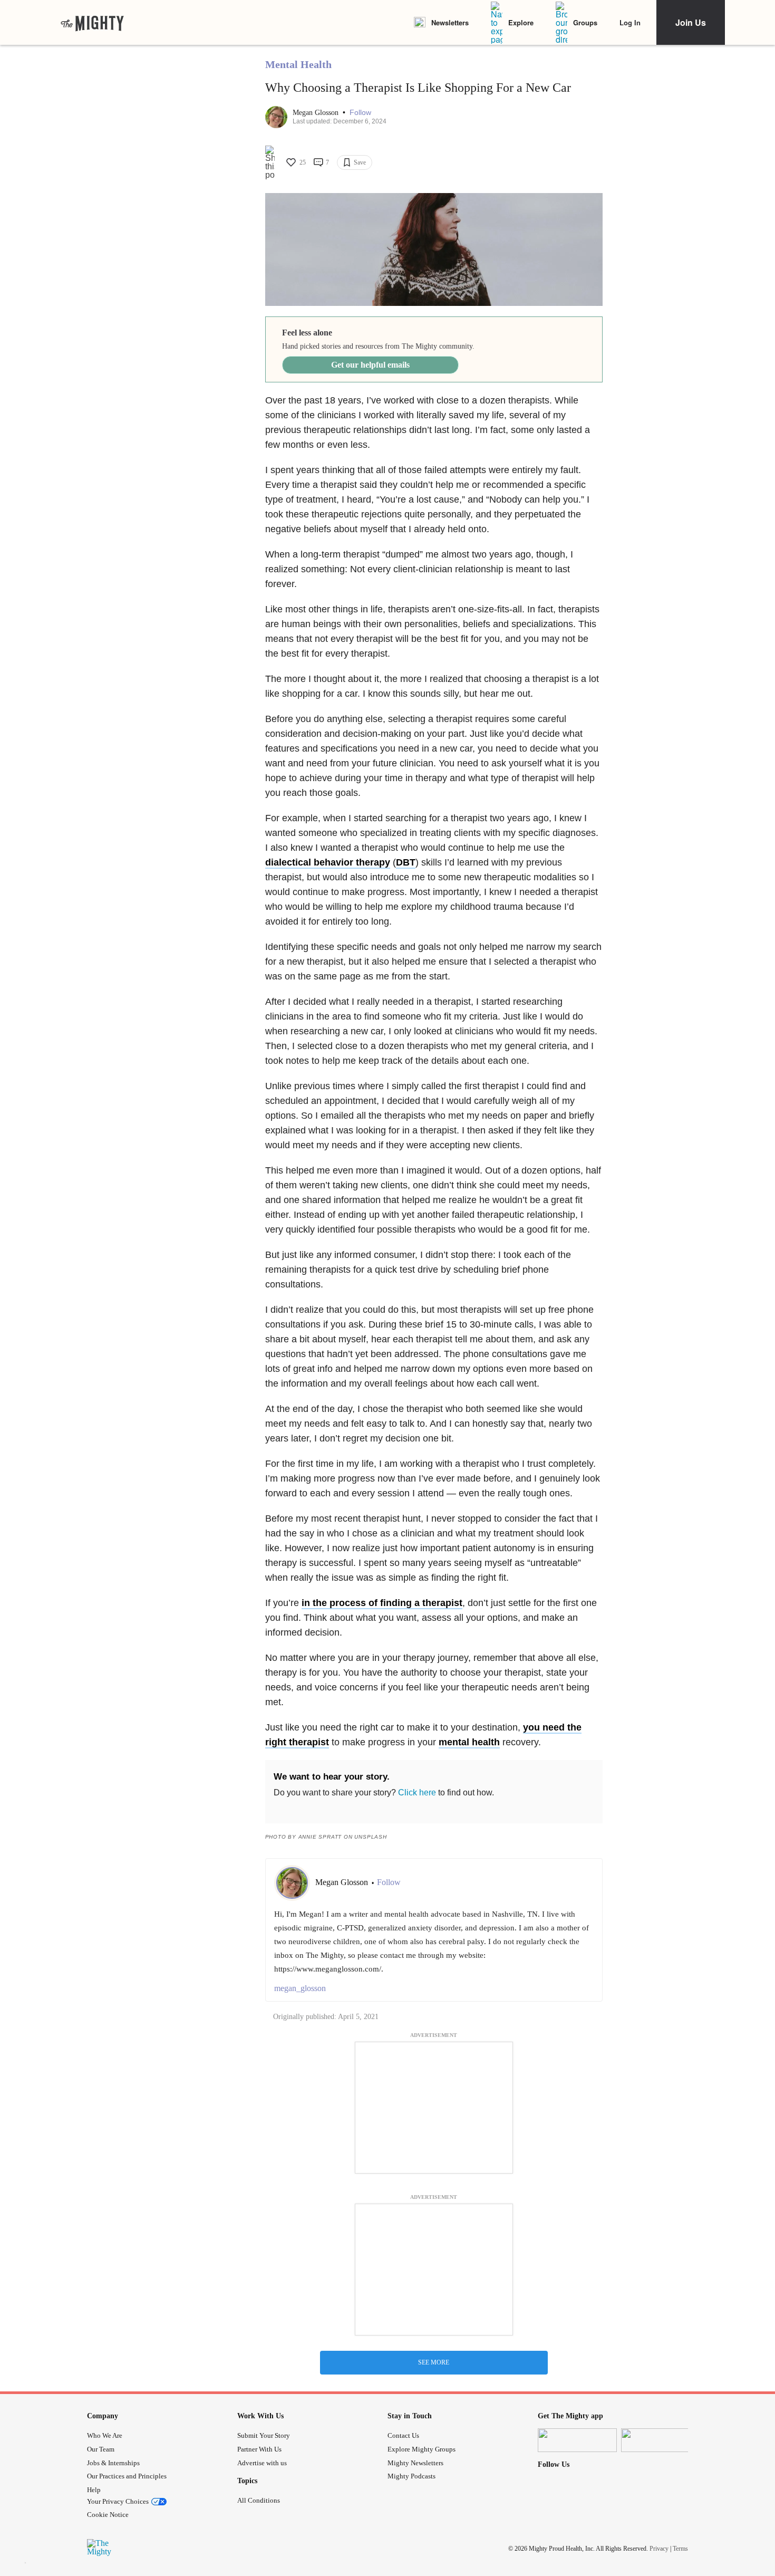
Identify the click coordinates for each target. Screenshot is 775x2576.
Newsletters (450, 22)
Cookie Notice (108, 2515)
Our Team (101, 2449)
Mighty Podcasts (411, 2476)
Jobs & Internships (113, 2463)
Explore (521, 22)
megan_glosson (300, 1988)
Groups (585, 22)
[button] (360, 113)
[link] (92, 23)
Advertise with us (262, 2463)
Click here (417, 1792)
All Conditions (259, 2500)
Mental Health (298, 64)
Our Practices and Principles (127, 2476)
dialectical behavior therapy (328, 862)
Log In (630, 22)
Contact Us (403, 2435)
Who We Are (105, 2435)
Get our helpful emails (370, 365)
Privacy (659, 2548)
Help (94, 2490)
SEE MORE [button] (434, 2362)
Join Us (691, 22)
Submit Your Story (264, 2435)
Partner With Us (259, 2449)
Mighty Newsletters (415, 2463)
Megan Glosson (317, 113)
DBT (406, 862)
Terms (680, 2548)
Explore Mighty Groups (422, 2449)
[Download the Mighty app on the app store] (577, 2440)
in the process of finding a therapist (382, 1603)
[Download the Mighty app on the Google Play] (661, 2440)
